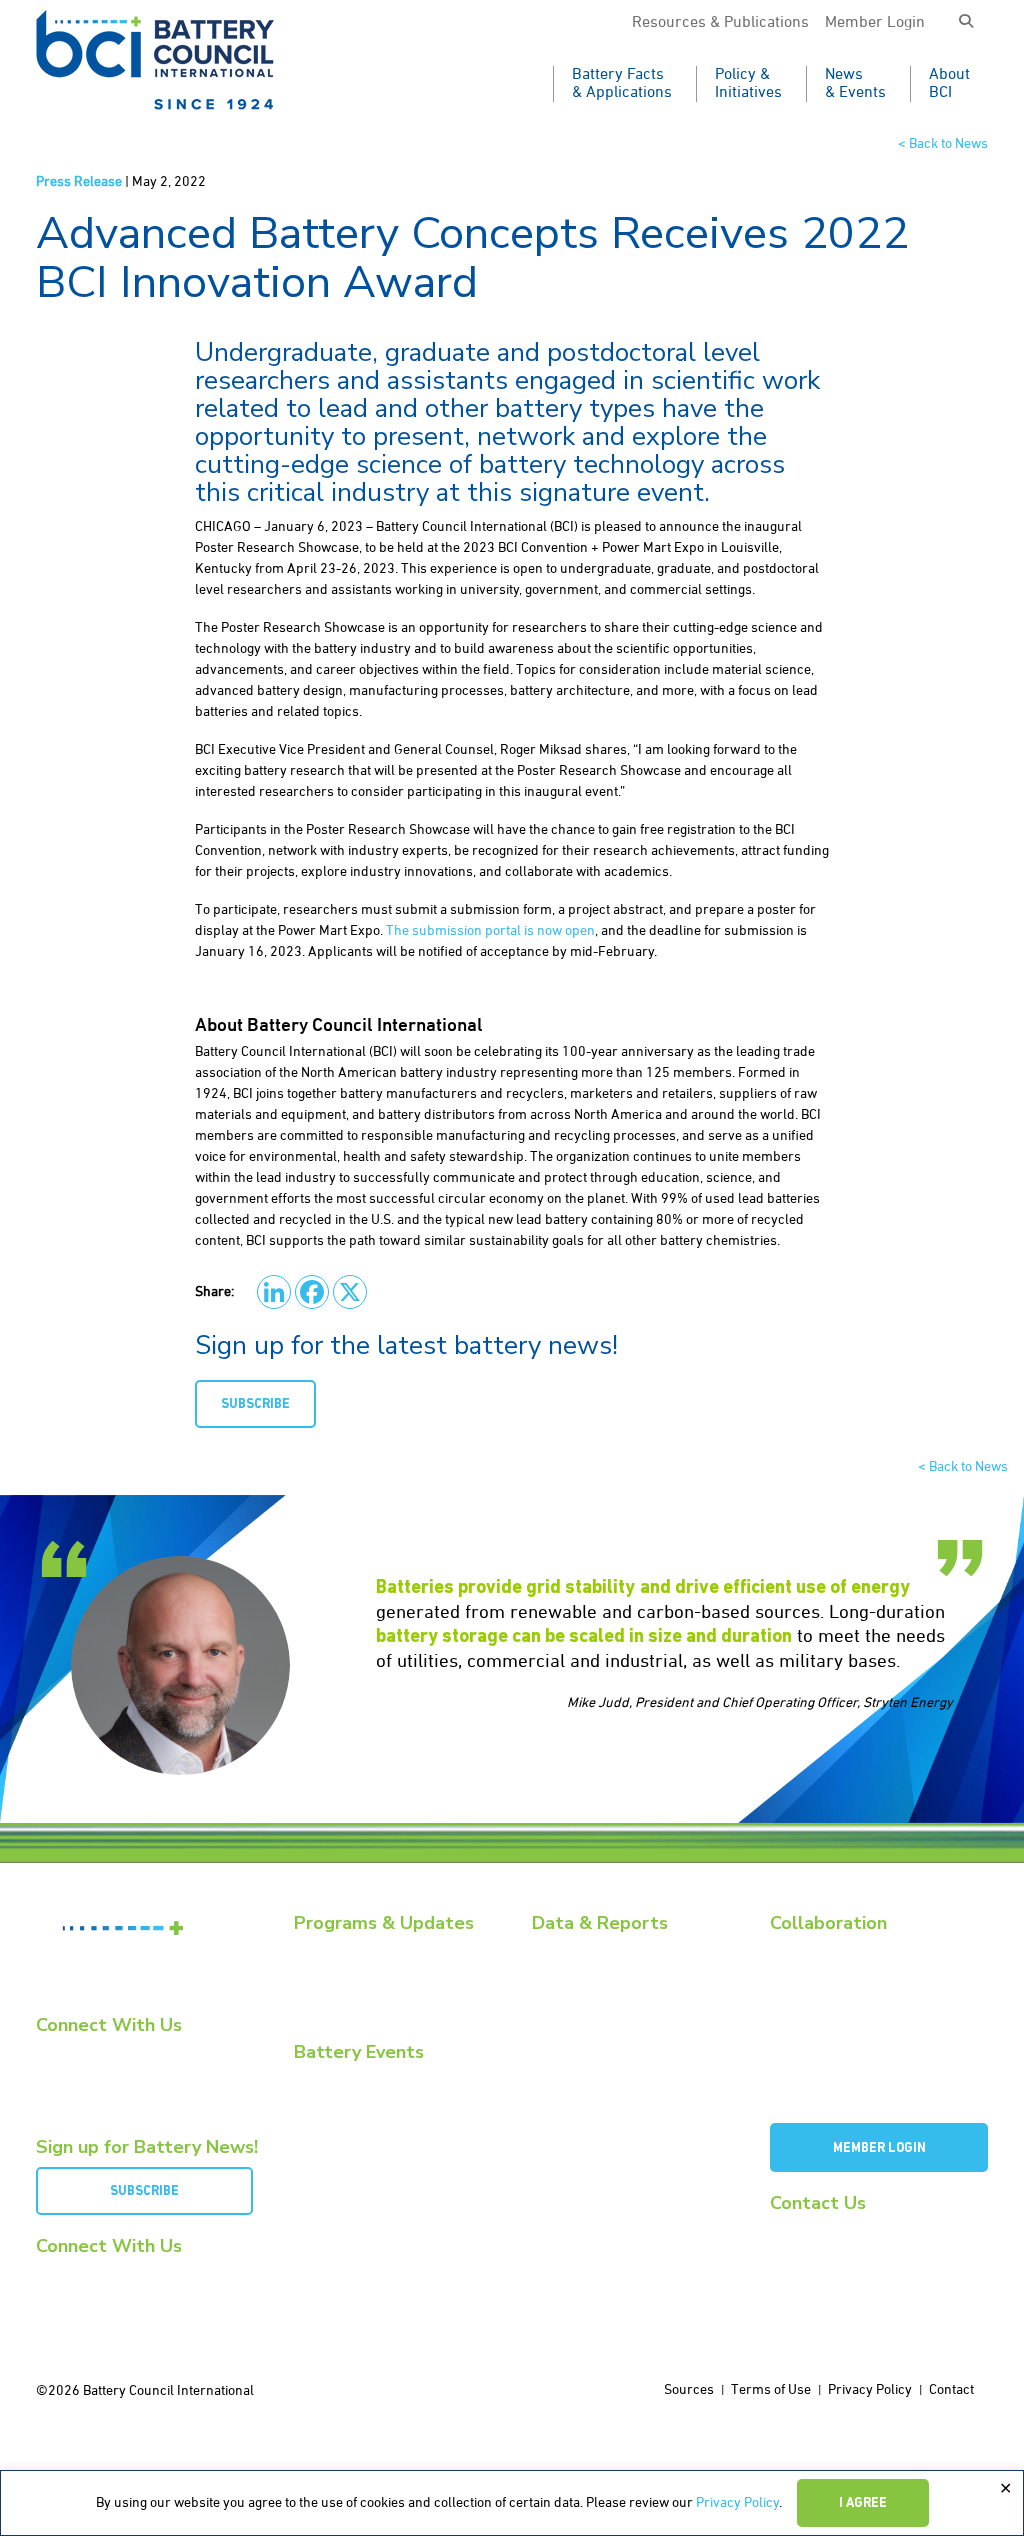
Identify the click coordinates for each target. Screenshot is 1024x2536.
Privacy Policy (737, 2503)
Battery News (332, 1949)
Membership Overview (832, 1973)
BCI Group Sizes (576, 1973)
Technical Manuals (584, 2045)
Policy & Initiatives (748, 84)
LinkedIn (72, 2051)
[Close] (1005, 2489)
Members (796, 1949)
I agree (863, 2503)
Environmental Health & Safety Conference (380, 2136)
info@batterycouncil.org (837, 2229)
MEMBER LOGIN (879, 2148)
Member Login (875, 23)
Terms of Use (771, 2390)
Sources (689, 2390)
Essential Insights (342, 1997)
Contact (951, 2390)
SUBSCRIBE (255, 1404)
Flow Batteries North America (377, 2169)
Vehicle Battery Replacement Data (628, 2069)
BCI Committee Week (352, 2078)
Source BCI (562, 2021)
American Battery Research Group (865, 2021)
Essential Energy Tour (355, 1973)
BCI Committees (814, 1997)
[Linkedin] (274, 1292)
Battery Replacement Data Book (622, 1949)
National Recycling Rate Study (616, 1997)
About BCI (949, 84)
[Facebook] (312, 1292)
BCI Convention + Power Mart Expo (390, 2102)
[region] (512, 2503)
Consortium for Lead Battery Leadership (849, 2055)
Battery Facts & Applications (622, 84)
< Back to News (943, 144)
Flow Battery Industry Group (848, 2088)
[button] (966, 22)
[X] (350, 1292)
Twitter (70, 2089)
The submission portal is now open (490, 931)
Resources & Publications (720, 23)
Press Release (79, 182)
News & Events (855, 84)
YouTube (76, 2070)
